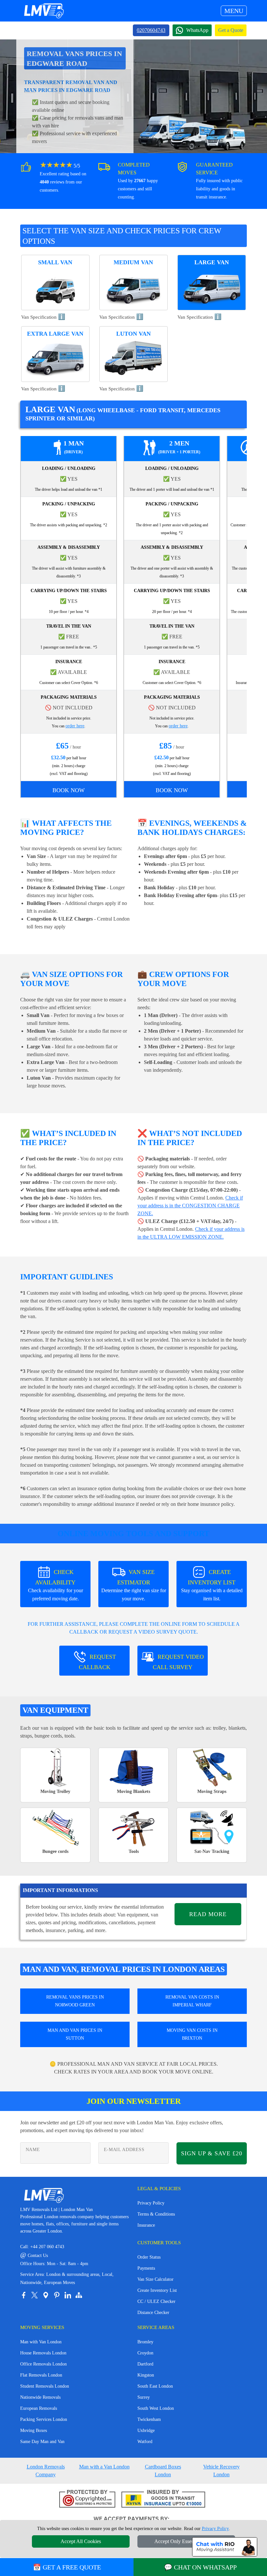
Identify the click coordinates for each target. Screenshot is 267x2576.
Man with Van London (41, 2342)
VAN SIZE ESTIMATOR (134, 1585)
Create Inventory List (157, 2290)
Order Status (149, 2257)
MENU (234, 11)
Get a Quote (231, 30)
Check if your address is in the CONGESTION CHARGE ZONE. (190, 1206)
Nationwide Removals (40, 2397)
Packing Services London (44, 2419)
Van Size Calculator (155, 2279)
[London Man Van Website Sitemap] (79, 2295)
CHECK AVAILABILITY (56, 1585)
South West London (156, 2408)
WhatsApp (197, 30)
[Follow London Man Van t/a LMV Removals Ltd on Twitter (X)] (35, 2295)
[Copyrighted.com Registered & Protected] (87, 2499)
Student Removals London (45, 2386)
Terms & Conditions (156, 2214)
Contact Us (34, 2256)
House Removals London (43, 2353)
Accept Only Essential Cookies (186, 2541)
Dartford (145, 2364)
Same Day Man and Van (42, 2442)
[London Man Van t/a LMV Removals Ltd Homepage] (44, 11)
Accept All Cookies (81, 2541)
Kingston (146, 2375)
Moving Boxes (34, 2430)
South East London (155, 2386)
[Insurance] (163, 2499)
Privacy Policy (151, 2203)
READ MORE (208, 1914)
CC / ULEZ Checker (156, 2301)
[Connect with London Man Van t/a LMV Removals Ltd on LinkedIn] (68, 2295)
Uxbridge (146, 2430)
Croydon (145, 2353)
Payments (146, 2268)
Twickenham (149, 2419)
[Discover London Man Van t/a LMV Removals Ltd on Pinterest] (57, 2295)
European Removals (39, 2408)
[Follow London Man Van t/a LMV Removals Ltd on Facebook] (23, 2295)
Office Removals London (43, 2364)
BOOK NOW (69, 790)
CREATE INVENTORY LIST (212, 1585)
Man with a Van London (104, 2467)
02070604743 (151, 30)
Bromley (145, 2342)
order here (75, 726)
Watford (145, 2442)
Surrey (144, 2397)
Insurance (146, 2225)
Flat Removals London (41, 2375)
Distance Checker (153, 2313)
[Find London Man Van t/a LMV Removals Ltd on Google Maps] (46, 2295)
